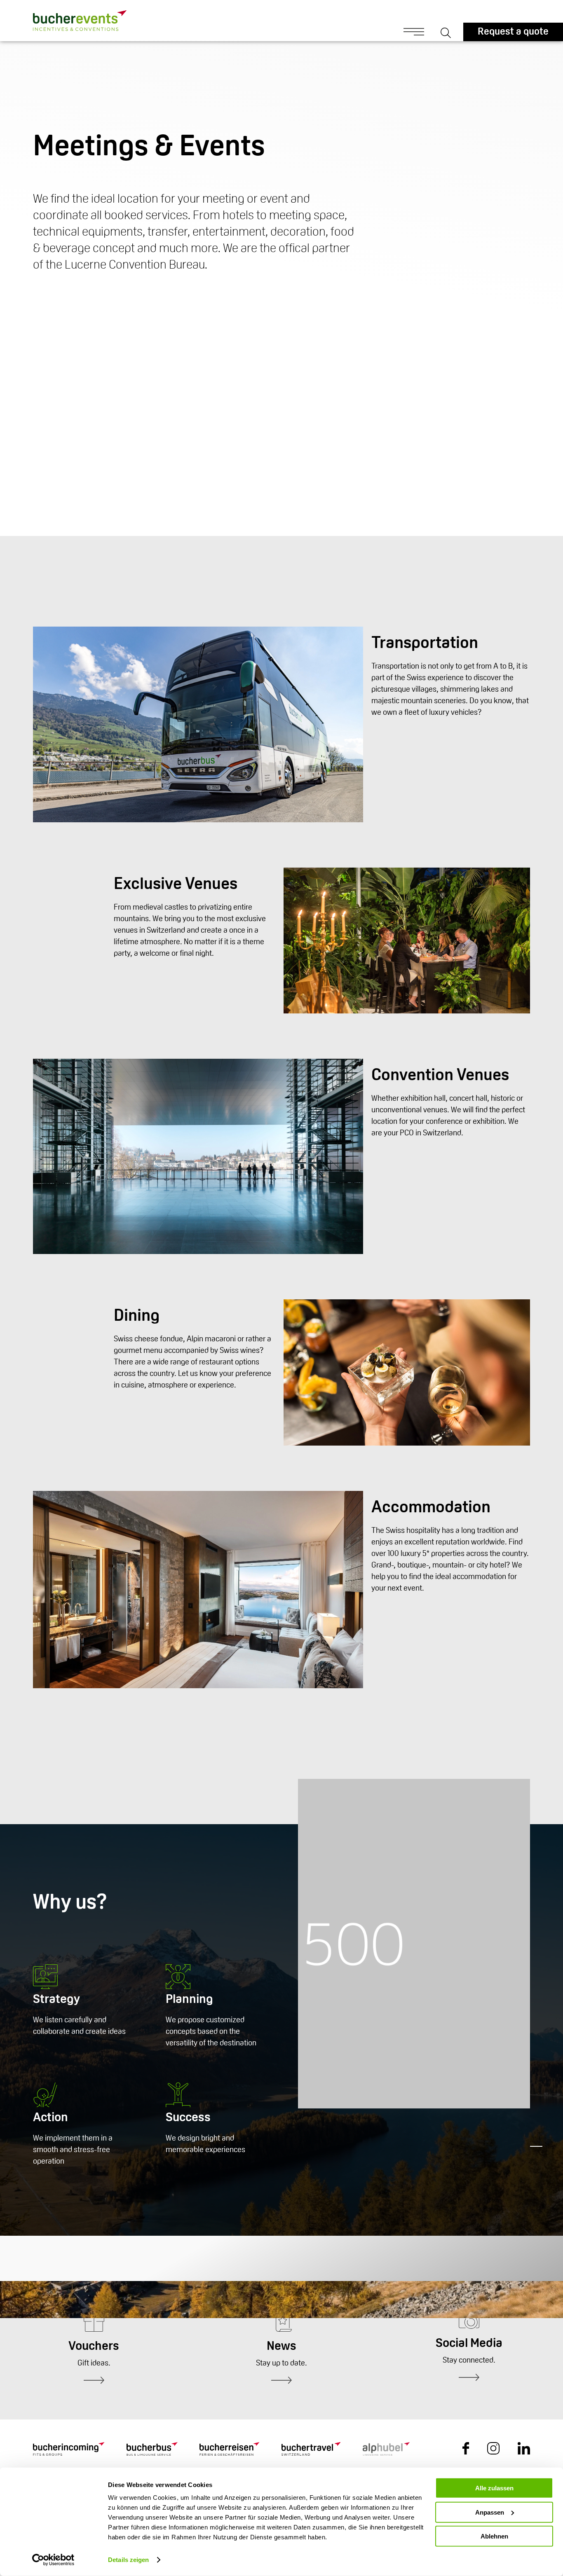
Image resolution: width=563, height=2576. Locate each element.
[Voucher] (94, 2381)
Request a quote (513, 32)
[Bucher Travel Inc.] (63, 21)
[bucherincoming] (69, 2450)
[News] (281, 2381)
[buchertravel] (311, 2450)
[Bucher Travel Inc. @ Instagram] (493, 2453)
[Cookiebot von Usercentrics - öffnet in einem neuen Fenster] (53, 2560)
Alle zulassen (494, 2488)
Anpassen (490, 2512)
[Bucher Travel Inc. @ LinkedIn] (524, 2453)
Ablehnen (494, 2536)
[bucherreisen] (229, 2450)
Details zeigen (128, 2560)
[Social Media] (469, 2378)
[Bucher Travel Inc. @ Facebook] (466, 2453)
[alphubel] (386, 2450)
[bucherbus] (152, 2450)
